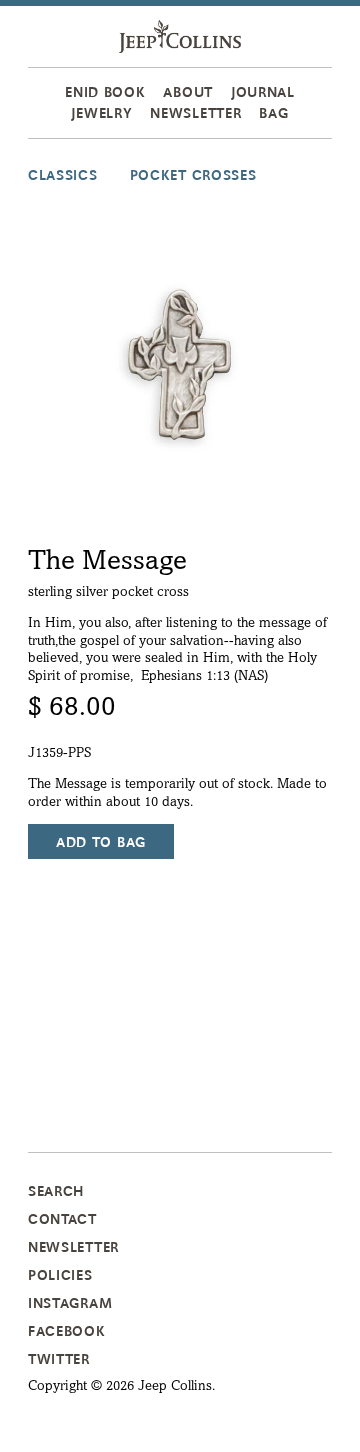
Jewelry (101, 113)
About (188, 92)
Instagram (70, 1303)
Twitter (59, 1359)
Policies (60, 1275)
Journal (263, 92)
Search (56, 1191)
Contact (62, 1219)
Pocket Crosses (193, 175)
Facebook (67, 1331)
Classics (63, 175)
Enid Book (105, 92)
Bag (273, 113)
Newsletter (195, 113)
